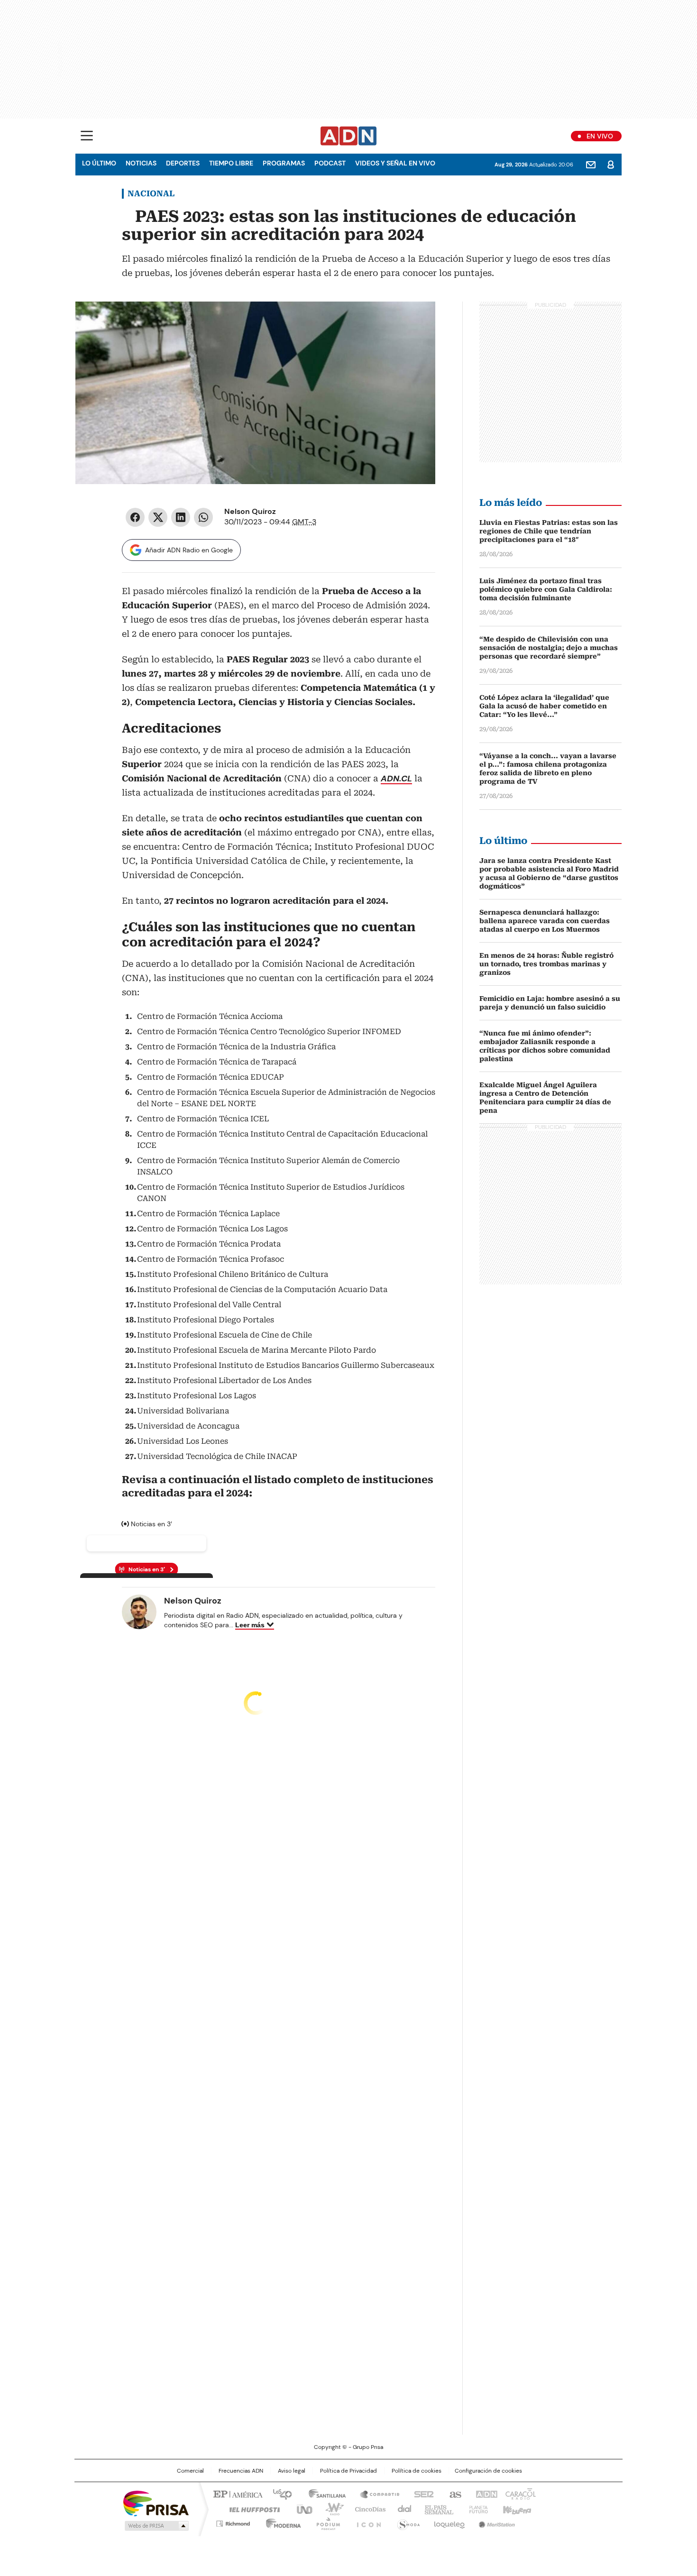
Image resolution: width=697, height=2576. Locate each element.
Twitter (158, 517)
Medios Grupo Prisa (156, 2526)
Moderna (281, 2522)
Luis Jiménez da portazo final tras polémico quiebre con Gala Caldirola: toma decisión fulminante (546, 589)
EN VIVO (600, 136)
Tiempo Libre (231, 163)
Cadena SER (421, 2493)
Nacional (151, 193)
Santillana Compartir (376, 2493)
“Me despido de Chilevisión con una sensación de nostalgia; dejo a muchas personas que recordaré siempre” (549, 648)
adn (485, 2493)
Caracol (520, 2493)
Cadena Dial (402, 2509)
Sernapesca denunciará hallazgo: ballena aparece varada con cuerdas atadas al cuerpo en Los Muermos (545, 921)
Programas (284, 163)
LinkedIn (181, 517)
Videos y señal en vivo (395, 163)
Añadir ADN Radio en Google (189, 550)
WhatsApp (203, 517)
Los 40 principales (279, 2493)
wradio (330, 2509)
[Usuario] (611, 165)
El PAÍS (237, 2493)
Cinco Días (367, 2509)
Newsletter (591, 165)
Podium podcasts (325, 2522)
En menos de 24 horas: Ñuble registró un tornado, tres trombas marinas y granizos (546, 964)
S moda (407, 2522)
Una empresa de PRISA (156, 2503)
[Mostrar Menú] (87, 136)
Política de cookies (417, 2471)
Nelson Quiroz (250, 511)
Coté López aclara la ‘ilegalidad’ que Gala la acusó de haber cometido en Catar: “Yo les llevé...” (544, 706)
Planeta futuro (476, 2509)
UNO (301, 2509)
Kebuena (516, 2509)
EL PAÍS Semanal (436, 2509)
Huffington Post (251, 2509)
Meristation (495, 2522)
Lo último (99, 163)
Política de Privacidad (348, 2471)
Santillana (323, 2493)
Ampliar (416, 321)
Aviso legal (292, 2471)
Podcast (330, 163)
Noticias (141, 163)
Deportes (183, 163)
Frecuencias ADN (241, 2471)
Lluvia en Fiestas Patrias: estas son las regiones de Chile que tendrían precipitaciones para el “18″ (549, 531)
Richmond (233, 2522)
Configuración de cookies (488, 2471)
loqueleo (449, 2522)
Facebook (135, 517)
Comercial (190, 2471)
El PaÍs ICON (366, 2522)
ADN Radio (349, 136)
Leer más (250, 1625)
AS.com (454, 2493)
